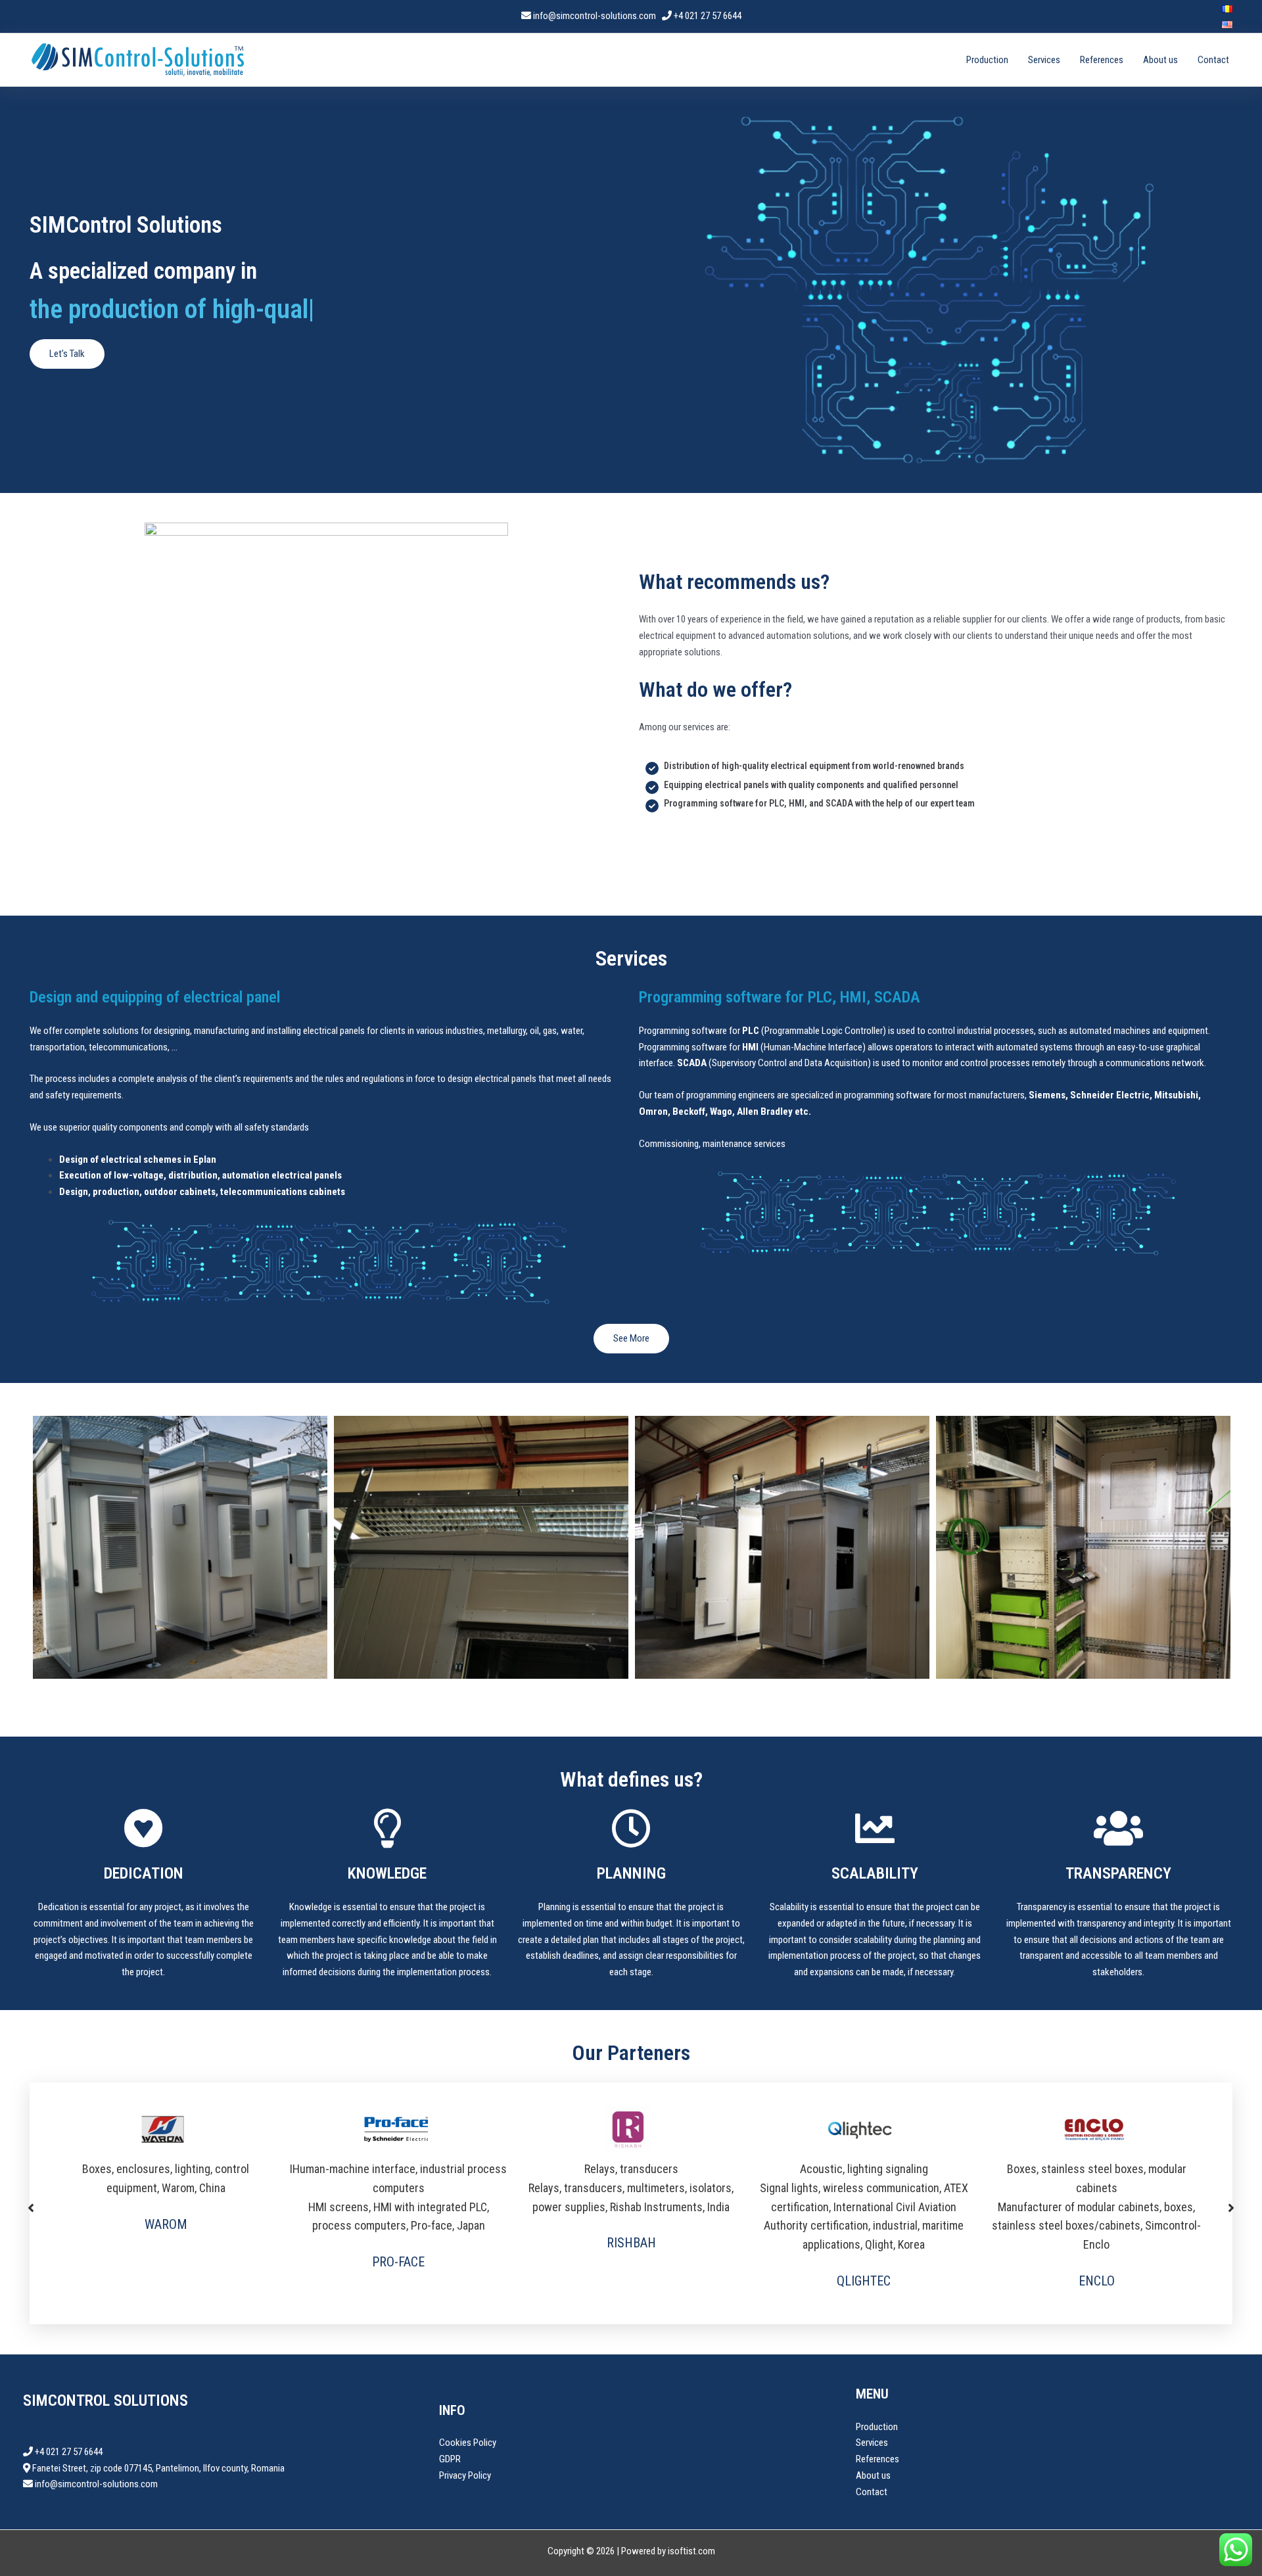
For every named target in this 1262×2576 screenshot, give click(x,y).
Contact (1213, 60)
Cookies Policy (468, 2443)
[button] (31, 2203)
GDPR (450, 2459)
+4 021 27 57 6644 (708, 16)
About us (1160, 60)
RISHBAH (631, 2243)
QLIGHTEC (864, 2281)
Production (987, 60)
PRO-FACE (398, 2262)
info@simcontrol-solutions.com (596, 16)
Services (1044, 60)
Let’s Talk (67, 354)
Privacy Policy (465, 2475)
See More (631, 1338)
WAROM (166, 2224)
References (1102, 60)
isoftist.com (691, 2551)
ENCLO (1097, 2281)
